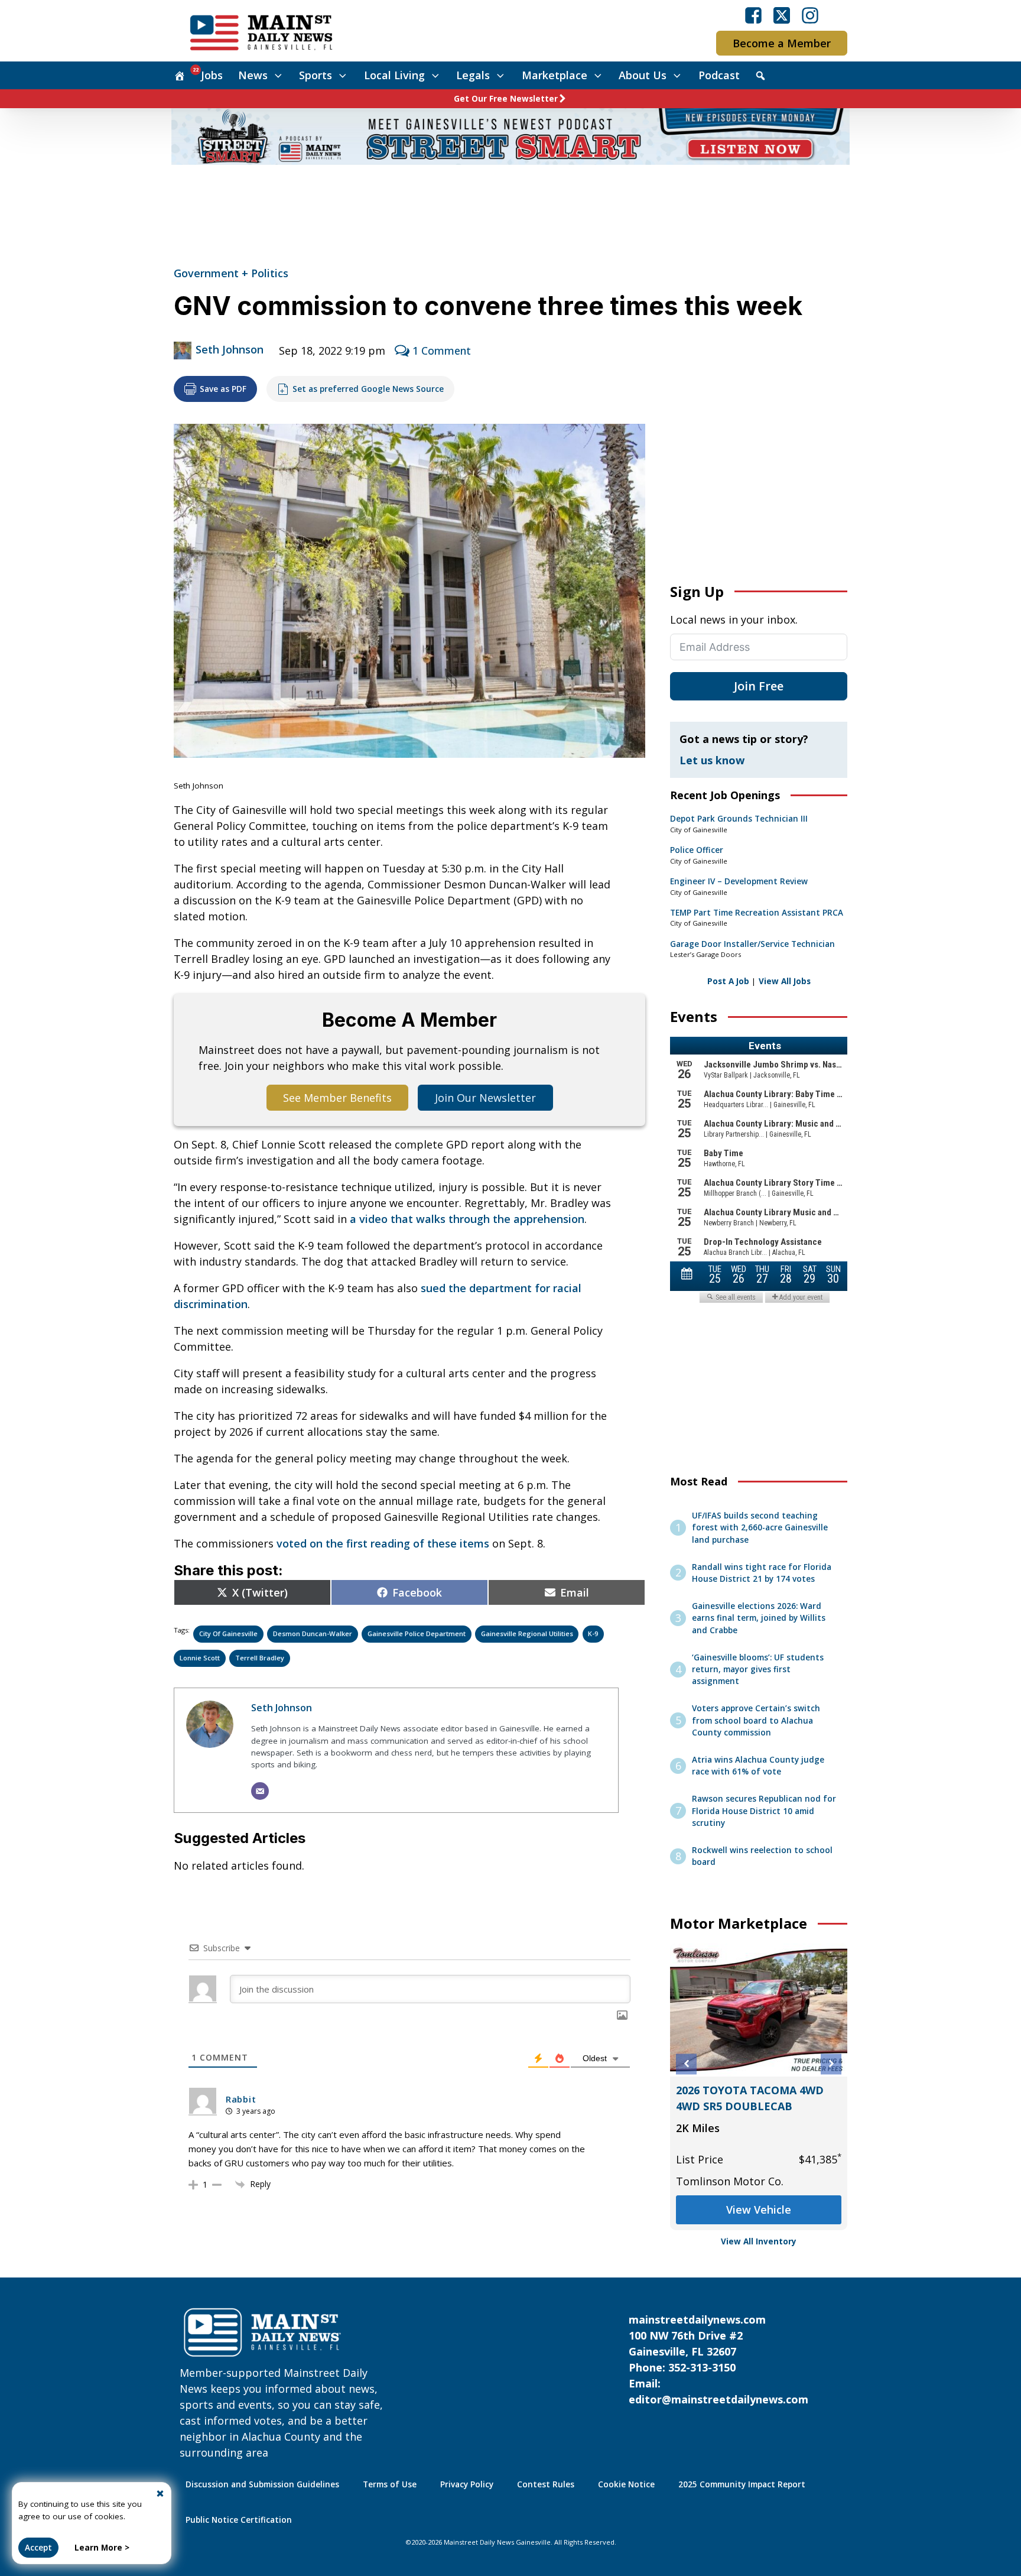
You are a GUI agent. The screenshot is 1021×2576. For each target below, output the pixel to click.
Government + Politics (231, 273)
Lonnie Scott (200, 1658)
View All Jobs (785, 981)
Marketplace (555, 75)
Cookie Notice (626, 2484)
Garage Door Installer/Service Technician (752, 944)
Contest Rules (546, 2484)
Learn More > (102, 2548)
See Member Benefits (337, 1098)
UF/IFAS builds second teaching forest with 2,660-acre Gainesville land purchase (760, 1528)
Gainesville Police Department (417, 1633)
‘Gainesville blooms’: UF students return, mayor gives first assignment (758, 1670)
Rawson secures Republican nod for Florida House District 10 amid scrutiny (764, 1811)
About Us (643, 75)
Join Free (759, 686)
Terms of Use (390, 2484)
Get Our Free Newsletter (506, 99)
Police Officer (697, 850)
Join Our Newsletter (485, 1098)
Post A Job (728, 981)
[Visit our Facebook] (753, 15)
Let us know (712, 760)
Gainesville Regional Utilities (527, 1633)
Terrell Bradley (260, 1658)
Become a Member (782, 43)
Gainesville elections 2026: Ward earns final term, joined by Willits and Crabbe (759, 1618)
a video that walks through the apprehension (467, 1219)
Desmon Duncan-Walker (313, 1633)
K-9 (593, 1633)
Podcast (719, 75)
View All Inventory (759, 2241)
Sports (316, 75)
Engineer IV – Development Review (739, 881)
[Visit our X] (782, 15)
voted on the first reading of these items (383, 1543)
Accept (38, 2548)
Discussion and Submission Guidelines (262, 2484)
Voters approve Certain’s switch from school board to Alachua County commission (756, 1720)
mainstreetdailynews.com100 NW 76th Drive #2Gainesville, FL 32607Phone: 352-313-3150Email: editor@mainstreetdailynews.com (718, 2359)
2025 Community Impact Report (742, 2484)
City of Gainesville (228, 1633)
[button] (686, 2064)
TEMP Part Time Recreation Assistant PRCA (757, 913)
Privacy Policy (467, 2484)
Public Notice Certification (239, 2520)
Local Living (394, 75)
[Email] (260, 1791)
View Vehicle (779, 2194)
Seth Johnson (230, 349)
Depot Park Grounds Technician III (739, 819)
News (253, 75)
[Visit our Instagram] (810, 15)
